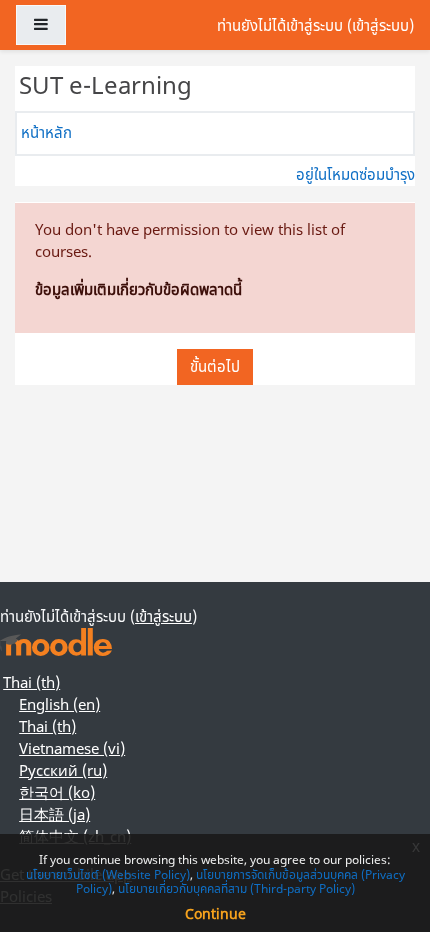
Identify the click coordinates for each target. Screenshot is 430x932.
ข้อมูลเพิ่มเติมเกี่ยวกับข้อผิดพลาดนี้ (138, 289)
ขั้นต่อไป (215, 366)
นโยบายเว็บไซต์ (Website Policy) (108, 874)
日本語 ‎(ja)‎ (54, 814)
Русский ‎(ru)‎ (63, 770)
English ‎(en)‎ (59, 704)
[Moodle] (56, 642)
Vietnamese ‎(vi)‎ (72, 748)
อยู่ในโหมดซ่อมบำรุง (355, 174)
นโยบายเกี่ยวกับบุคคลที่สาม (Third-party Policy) (236, 888)
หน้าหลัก (46, 132)
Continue (215, 913)
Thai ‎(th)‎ (31, 682)
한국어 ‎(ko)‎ (57, 792)
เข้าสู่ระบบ (380, 25)
